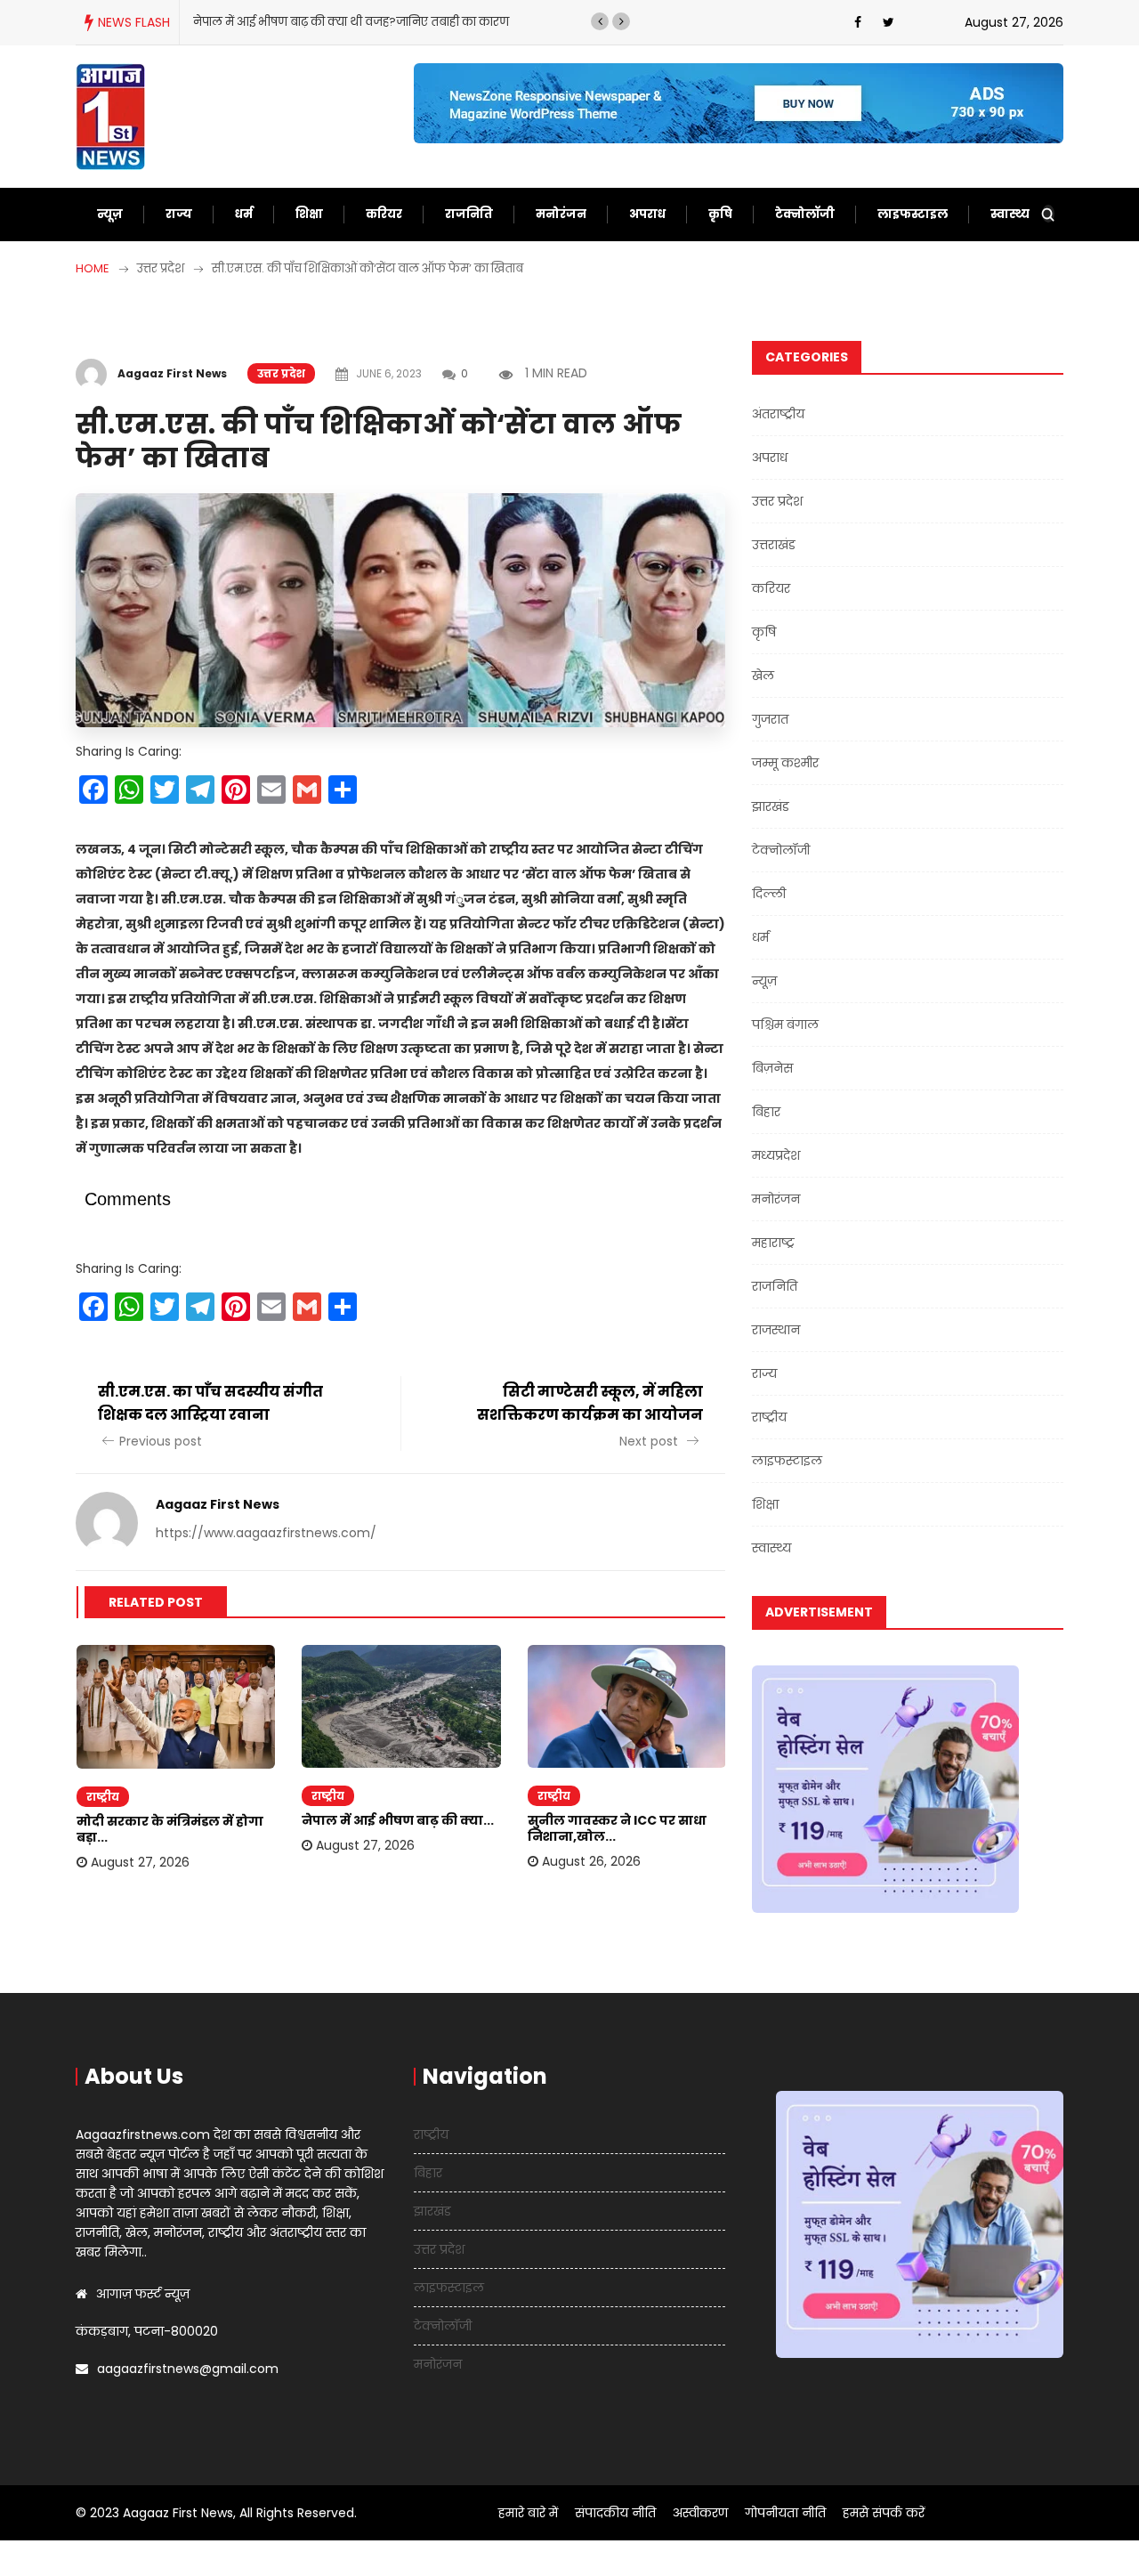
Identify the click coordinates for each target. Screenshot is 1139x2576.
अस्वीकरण (700, 2513)
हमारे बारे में (528, 2513)
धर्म (244, 214)
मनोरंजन (561, 214)
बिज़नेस (772, 1068)
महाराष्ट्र (773, 1243)
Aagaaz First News (172, 373)
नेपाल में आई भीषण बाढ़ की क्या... (398, 1820)
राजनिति (469, 214)
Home (93, 268)
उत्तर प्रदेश (281, 373)
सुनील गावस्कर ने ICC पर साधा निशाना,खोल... (617, 1828)
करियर (384, 214)
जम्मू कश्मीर (785, 763)
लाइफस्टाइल (913, 214)
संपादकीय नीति (615, 2513)
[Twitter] (889, 22)
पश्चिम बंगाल (785, 1025)
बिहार (766, 1112)
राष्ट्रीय (103, 1797)
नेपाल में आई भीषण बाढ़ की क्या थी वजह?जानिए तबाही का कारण (351, 22)
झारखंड (771, 806)
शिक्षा (309, 214)
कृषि (720, 214)
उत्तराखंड (774, 545)
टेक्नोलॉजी (805, 214)
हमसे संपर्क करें (884, 2513)
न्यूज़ (110, 214)
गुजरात (770, 719)
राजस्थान (776, 1330)
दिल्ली (769, 894)
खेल (763, 676)
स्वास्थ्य (1010, 214)
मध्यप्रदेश (776, 1155)
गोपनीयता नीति (785, 2513)
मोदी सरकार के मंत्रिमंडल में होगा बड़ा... (170, 1829)
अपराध (647, 214)
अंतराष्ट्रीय (778, 414)
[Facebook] (858, 22)
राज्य (179, 214)
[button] (600, 21)
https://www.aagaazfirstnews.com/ (266, 1533)
